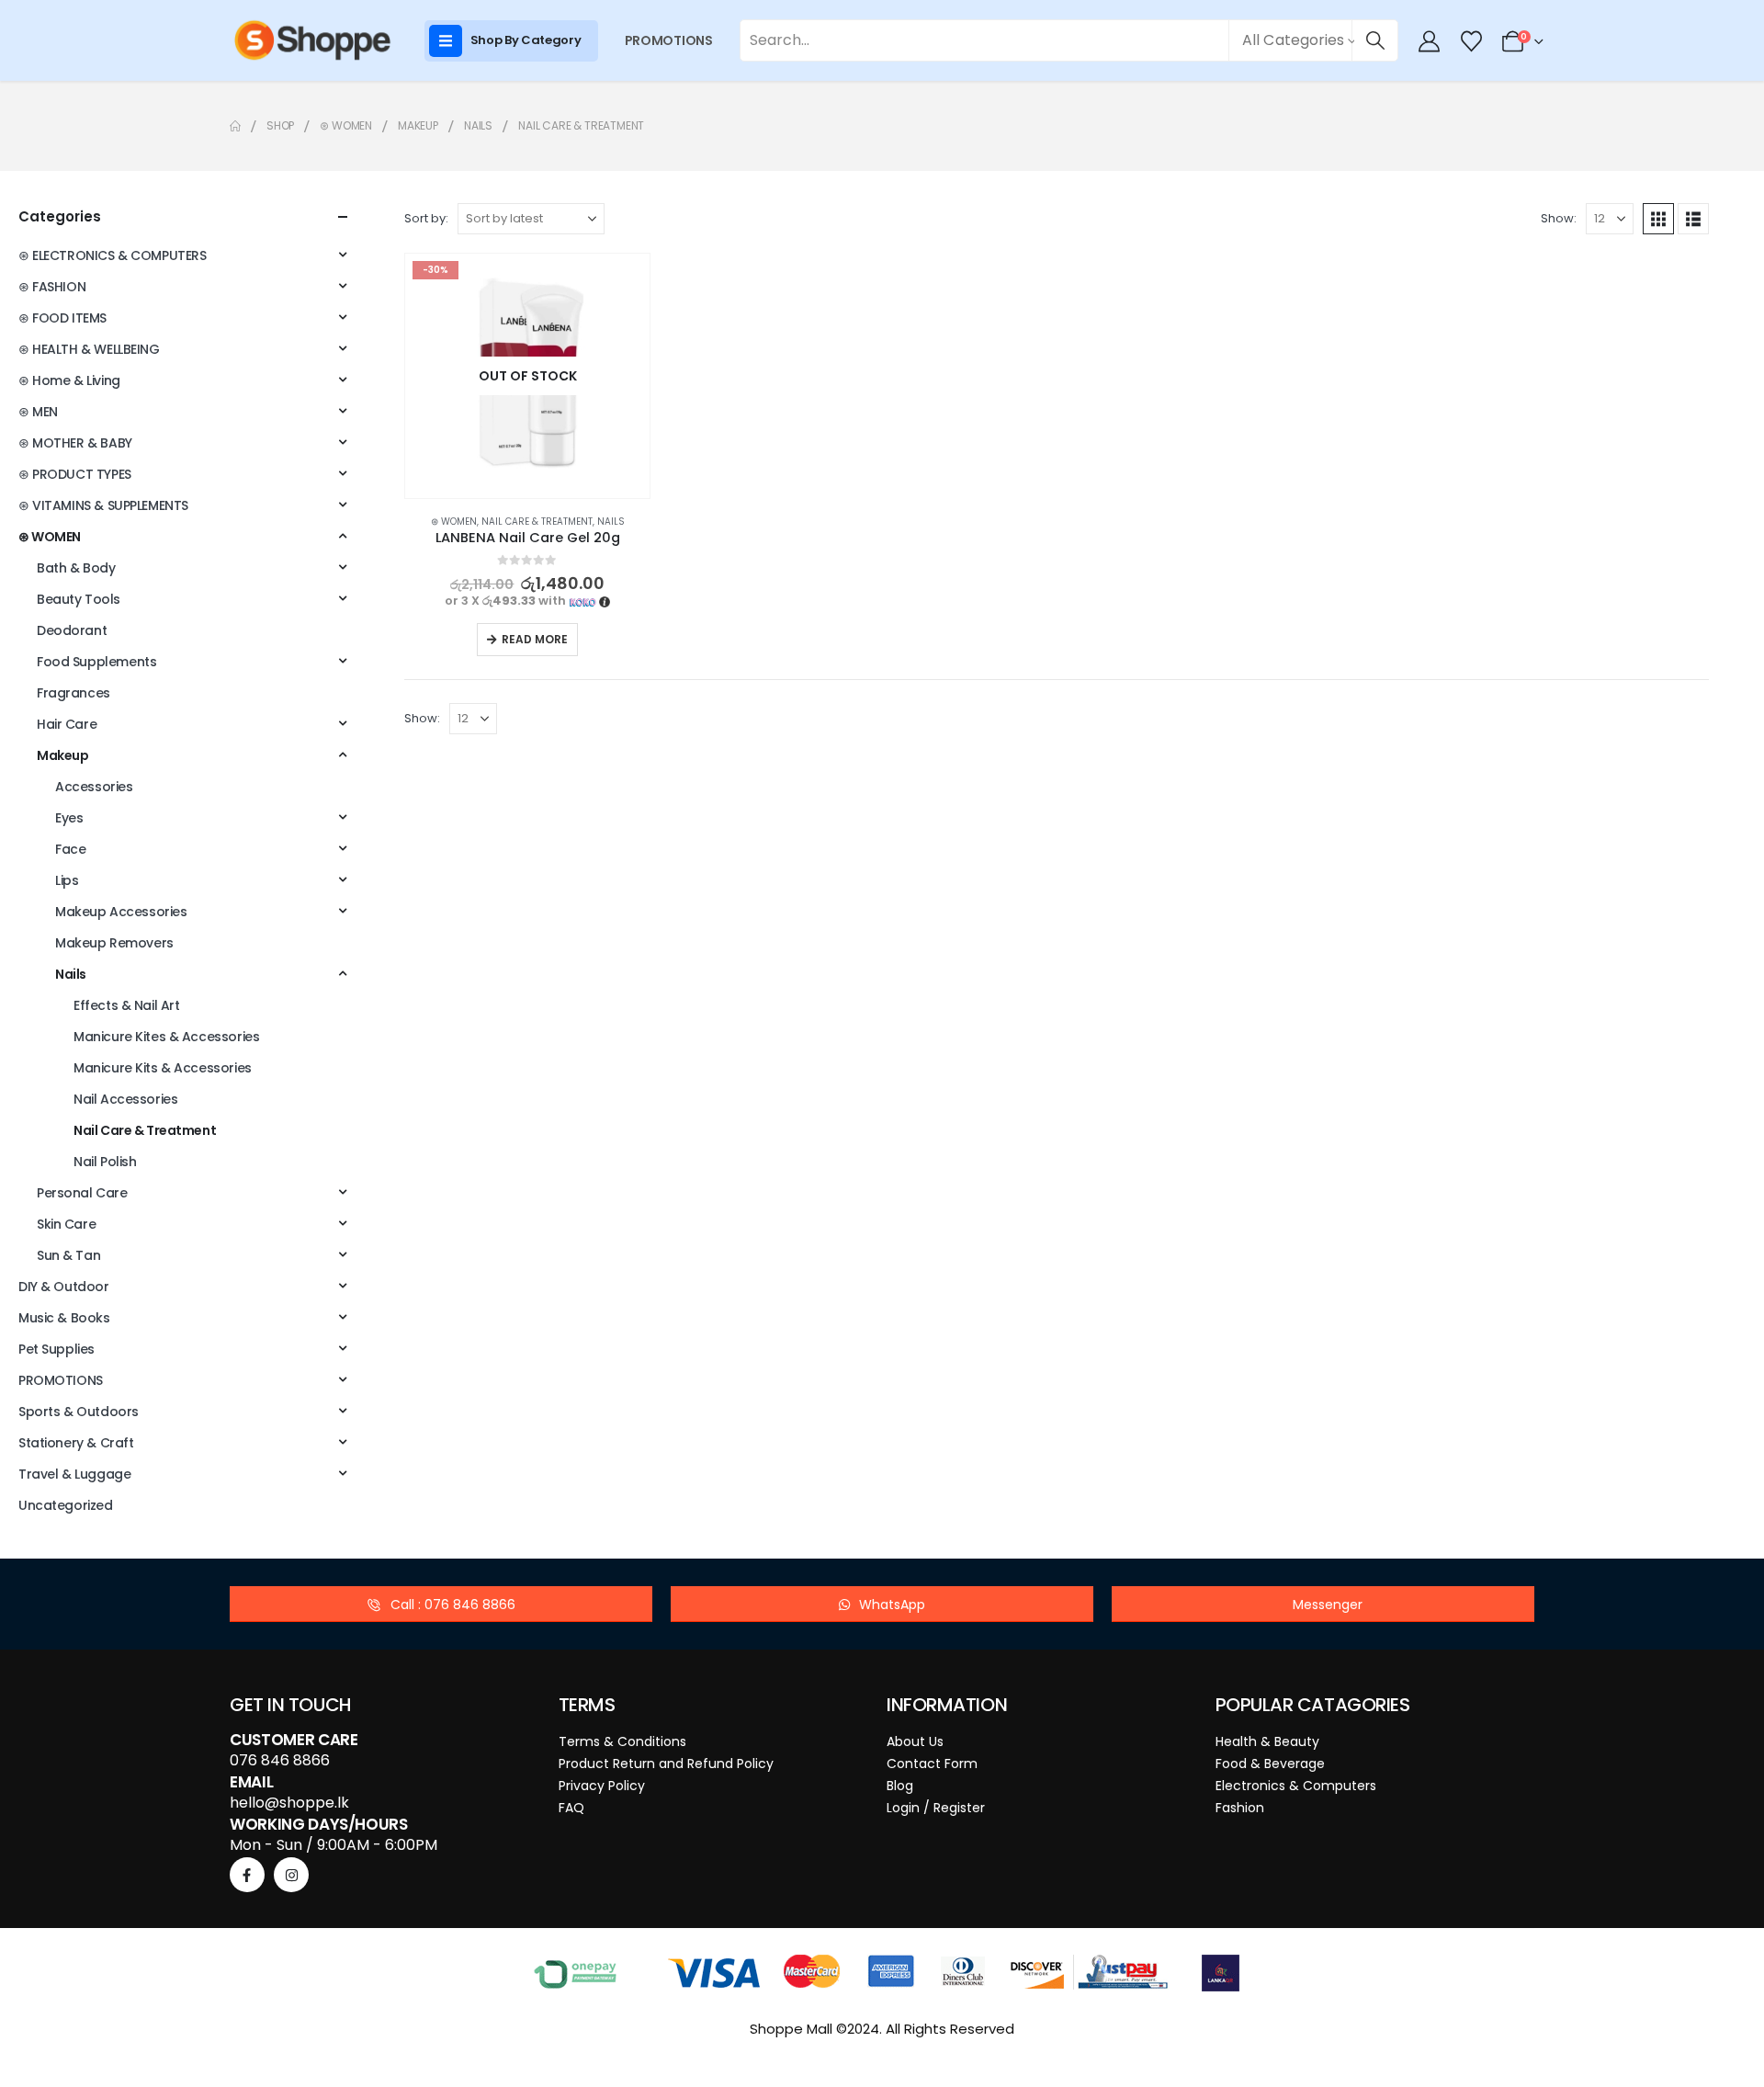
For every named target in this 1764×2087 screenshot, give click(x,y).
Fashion (1240, 1808)
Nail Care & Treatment (537, 522)
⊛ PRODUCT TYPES (75, 474)
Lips (67, 880)
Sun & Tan (68, 1255)
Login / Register (936, 1808)
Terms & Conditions (622, 1741)
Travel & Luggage (74, 1474)
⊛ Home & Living (69, 380)
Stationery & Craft (76, 1443)
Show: (1559, 218)
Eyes (69, 818)
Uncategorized (66, 1505)
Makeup (62, 755)
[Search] (1375, 40)
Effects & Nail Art (126, 1005)
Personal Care (82, 1193)
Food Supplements (96, 662)
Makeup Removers (114, 943)
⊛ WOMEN (454, 522)
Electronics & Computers (1296, 1786)
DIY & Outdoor (64, 1287)
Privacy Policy (602, 1786)
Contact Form (932, 1764)
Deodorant (72, 630)
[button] (1658, 219)
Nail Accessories (125, 1099)
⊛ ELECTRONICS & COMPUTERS (113, 255)
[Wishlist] (1471, 41)
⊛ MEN (38, 412)
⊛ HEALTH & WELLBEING (89, 349)
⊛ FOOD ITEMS (62, 318)
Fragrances (73, 693)
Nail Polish (105, 1162)
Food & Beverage (1270, 1764)
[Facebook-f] (247, 1875)
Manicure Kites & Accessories (166, 1037)
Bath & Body (76, 568)
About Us (915, 1741)
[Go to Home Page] (235, 126)
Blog (900, 1786)
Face (70, 849)
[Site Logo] (312, 40)
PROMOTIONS (669, 40)
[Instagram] (291, 1875)
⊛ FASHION (52, 287)
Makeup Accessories (121, 912)
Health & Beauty (1267, 1741)
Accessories (94, 787)
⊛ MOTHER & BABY (75, 443)
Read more (535, 639)
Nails (611, 522)
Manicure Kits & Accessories (163, 1068)
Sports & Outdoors (79, 1412)
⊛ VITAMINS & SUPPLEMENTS (103, 505)
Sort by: (426, 218)
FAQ (571, 1808)
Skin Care (66, 1224)
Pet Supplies (57, 1349)
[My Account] (1430, 41)
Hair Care (67, 724)
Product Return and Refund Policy (666, 1764)
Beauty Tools (79, 599)
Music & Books (64, 1318)
